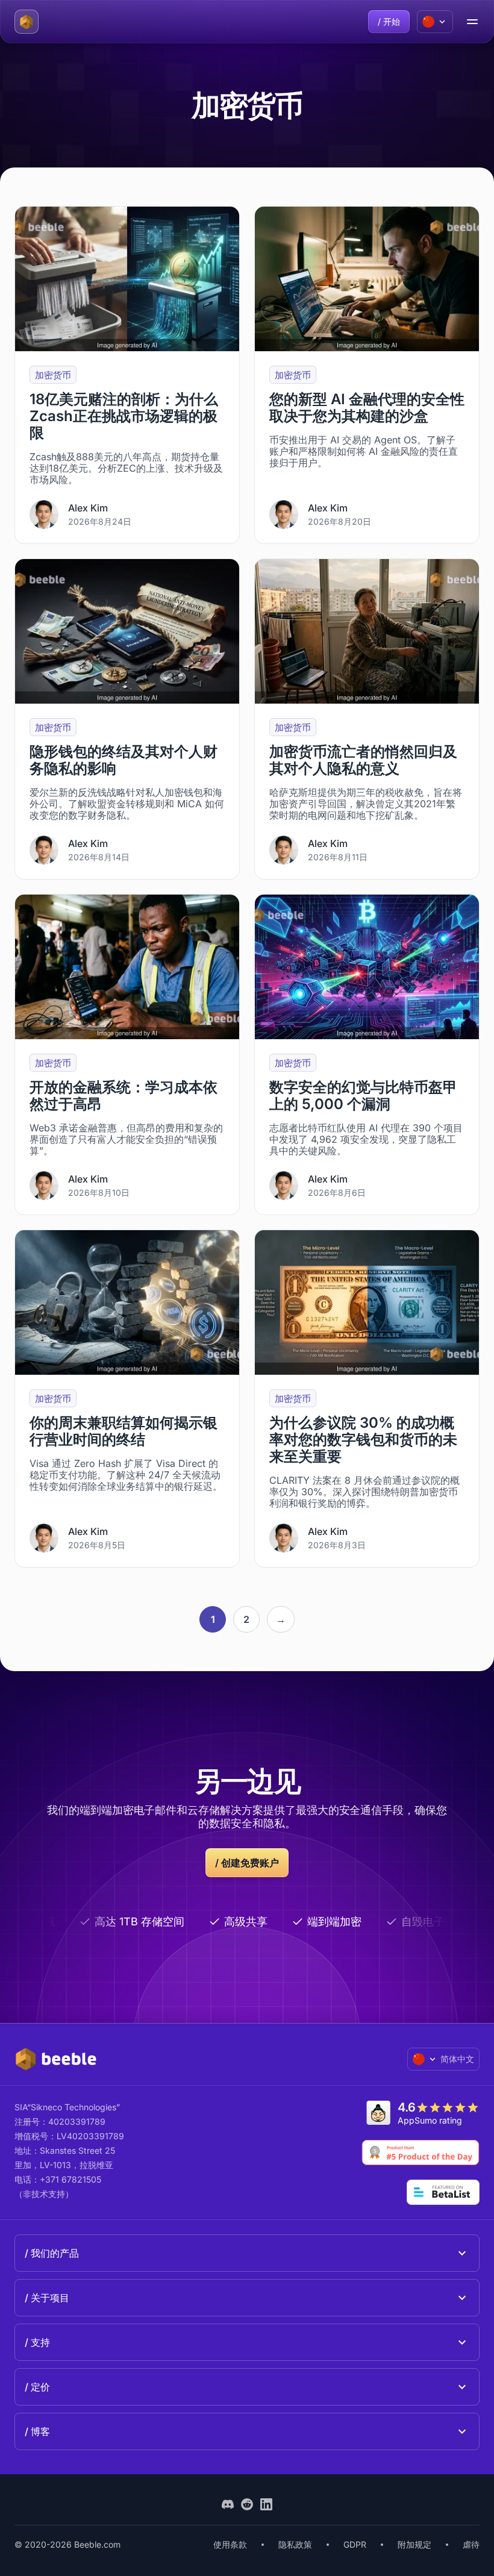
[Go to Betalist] (443, 2192)
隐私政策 (295, 2544)
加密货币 (53, 375)
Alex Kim (88, 508)
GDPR (355, 2544)
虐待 (471, 2544)
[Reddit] (247, 2504)
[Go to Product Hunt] (421, 2152)
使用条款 (230, 2544)
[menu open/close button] (472, 22)
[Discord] (228, 2504)
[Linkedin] (266, 2504)
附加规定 (414, 2544)
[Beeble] (27, 22)
